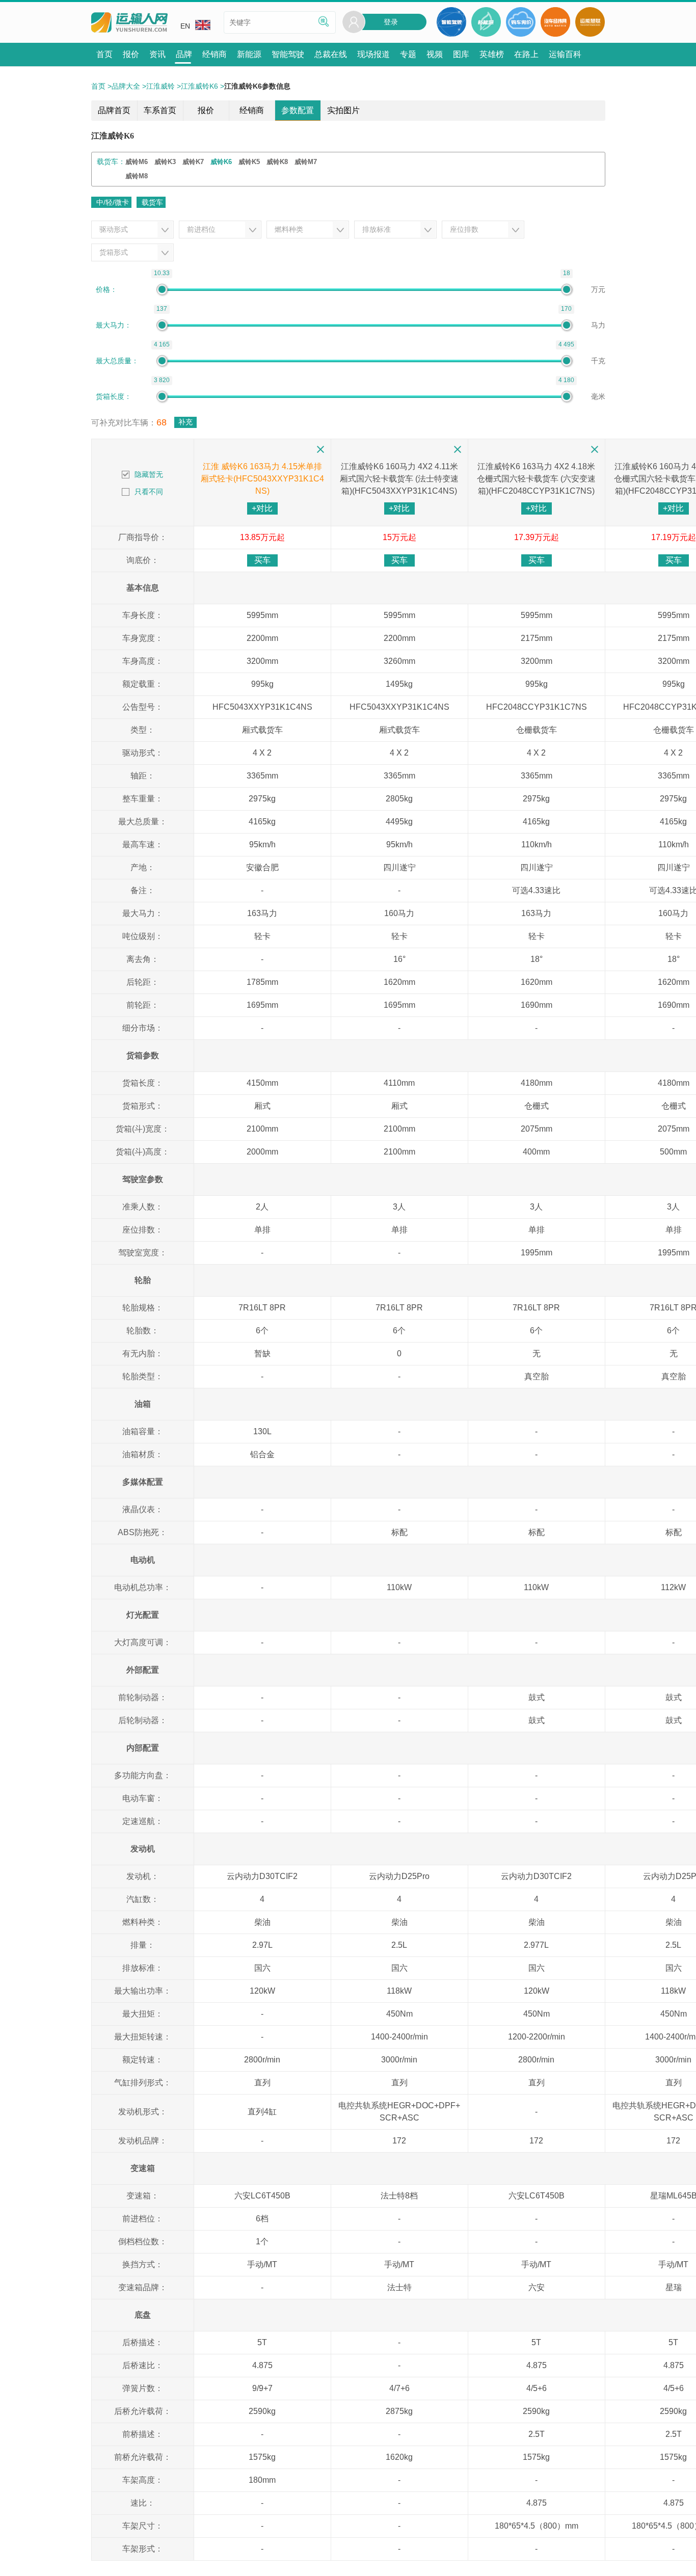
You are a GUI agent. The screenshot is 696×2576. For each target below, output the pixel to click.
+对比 (262, 508)
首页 (98, 86)
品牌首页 (114, 110)
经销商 (252, 110)
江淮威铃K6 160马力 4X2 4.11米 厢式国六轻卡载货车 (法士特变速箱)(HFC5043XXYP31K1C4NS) (399, 479)
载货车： (111, 162)
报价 (206, 110)
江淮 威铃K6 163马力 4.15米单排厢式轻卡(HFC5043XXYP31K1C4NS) (262, 479)
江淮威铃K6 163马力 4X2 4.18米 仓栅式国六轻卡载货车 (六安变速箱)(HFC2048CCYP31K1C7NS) (536, 479)
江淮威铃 (160, 86)
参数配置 (298, 110)
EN (185, 26)
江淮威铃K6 (199, 86)
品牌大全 (126, 86)
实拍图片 (343, 110)
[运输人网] (129, 23)
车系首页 (160, 110)
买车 (262, 560)
